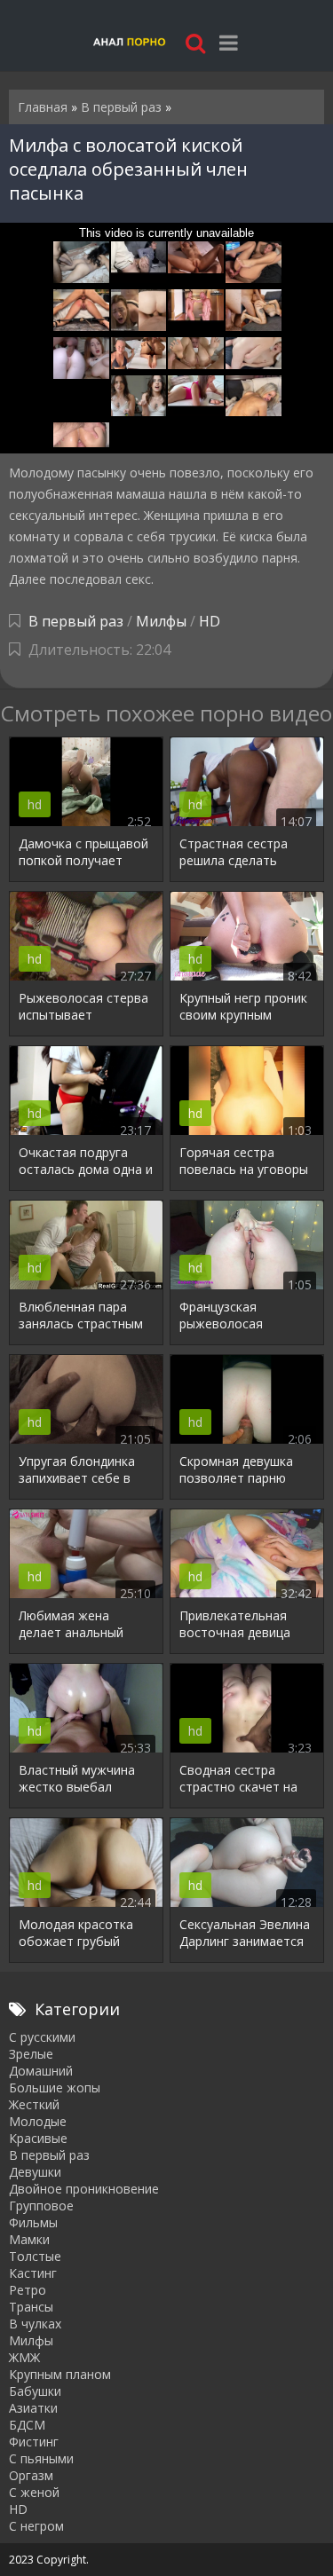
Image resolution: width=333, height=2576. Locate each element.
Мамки (29, 2239)
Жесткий (34, 2104)
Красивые (38, 2138)
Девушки (35, 2172)
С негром (36, 2526)
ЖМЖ (24, 2357)
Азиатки (33, 2408)
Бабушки (35, 2391)
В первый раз (76, 621)
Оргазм (31, 2475)
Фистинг (34, 2442)
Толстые (35, 2256)
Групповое (41, 2206)
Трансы (31, 2307)
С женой (34, 2492)
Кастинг (33, 2273)
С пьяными (41, 2458)
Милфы (161, 621)
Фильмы (33, 2222)
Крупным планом (60, 2374)
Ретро (28, 2290)
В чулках (35, 2324)
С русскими (42, 2037)
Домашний (41, 2071)
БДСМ (27, 2425)
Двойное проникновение (84, 2189)
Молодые (38, 2121)
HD (210, 621)
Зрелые (31, 2054)
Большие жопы (55, 2088)
